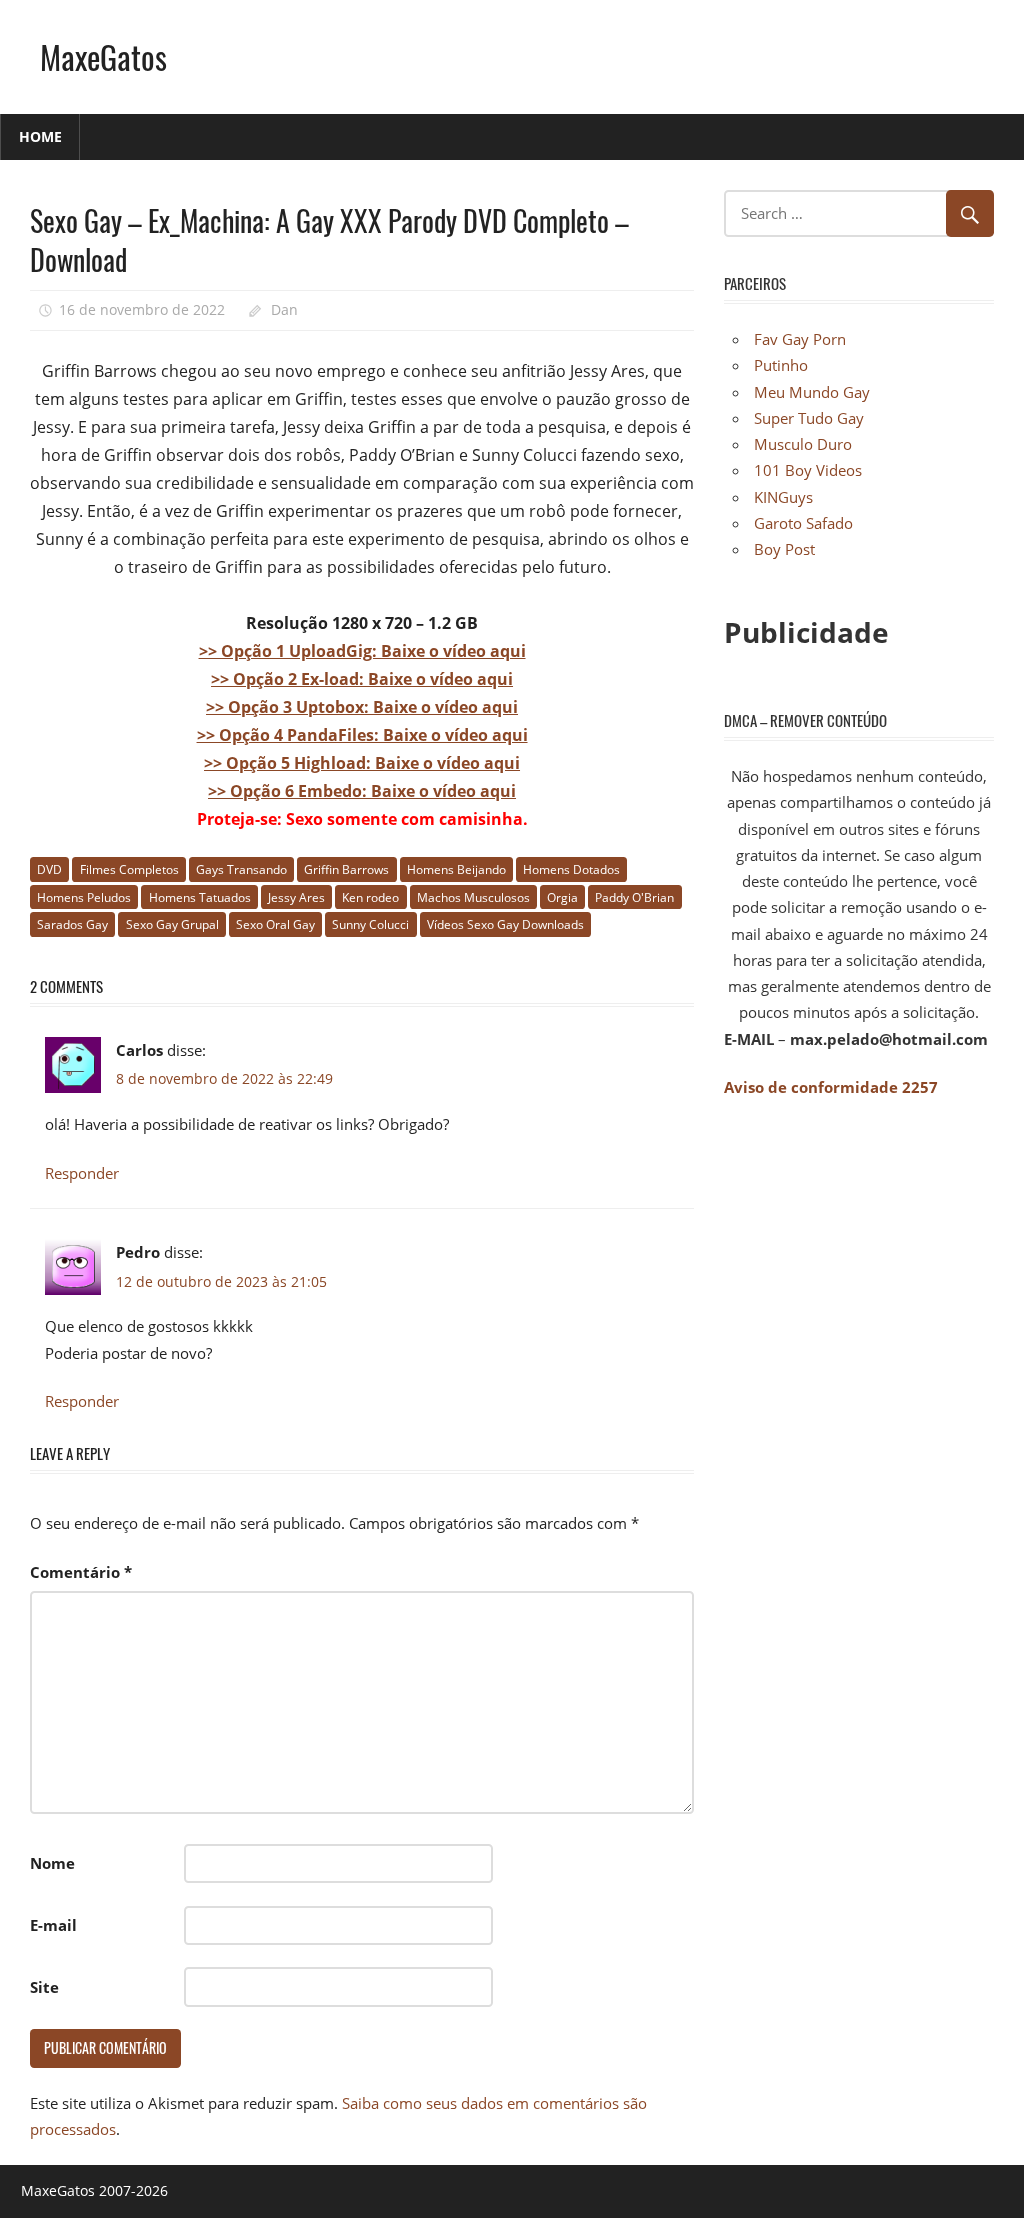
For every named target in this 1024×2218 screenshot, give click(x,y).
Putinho (781, 365)
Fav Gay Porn (800, 339)
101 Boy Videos (808, 470)
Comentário (81, 1572)
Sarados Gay (72, 924)
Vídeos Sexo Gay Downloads (505, 924)
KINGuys (783, 497)
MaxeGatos (103, 56)
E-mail (53, 1925)
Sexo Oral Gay (275, 924)
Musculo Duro (803, 444)
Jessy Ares (296, 897)
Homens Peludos (84, 897)
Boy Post (784, 549)
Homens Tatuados (200, 897)
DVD (49, 869)
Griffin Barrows (346, 869)
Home (40, 136)
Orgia (562, 897)
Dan (284, 309)
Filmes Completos (129, 869)
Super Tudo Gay (809, 418)
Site (44, 1987)
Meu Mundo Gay (812, 392)
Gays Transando (241, 869)
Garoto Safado (803, 523)
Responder (82, 1173)
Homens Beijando (456, 869)
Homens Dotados (571, 869)
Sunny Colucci (370, 924)
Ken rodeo (370, 897)
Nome (52, 1863)
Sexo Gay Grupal (172, 924)
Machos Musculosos (473, 897)
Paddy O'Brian (634, 897)
